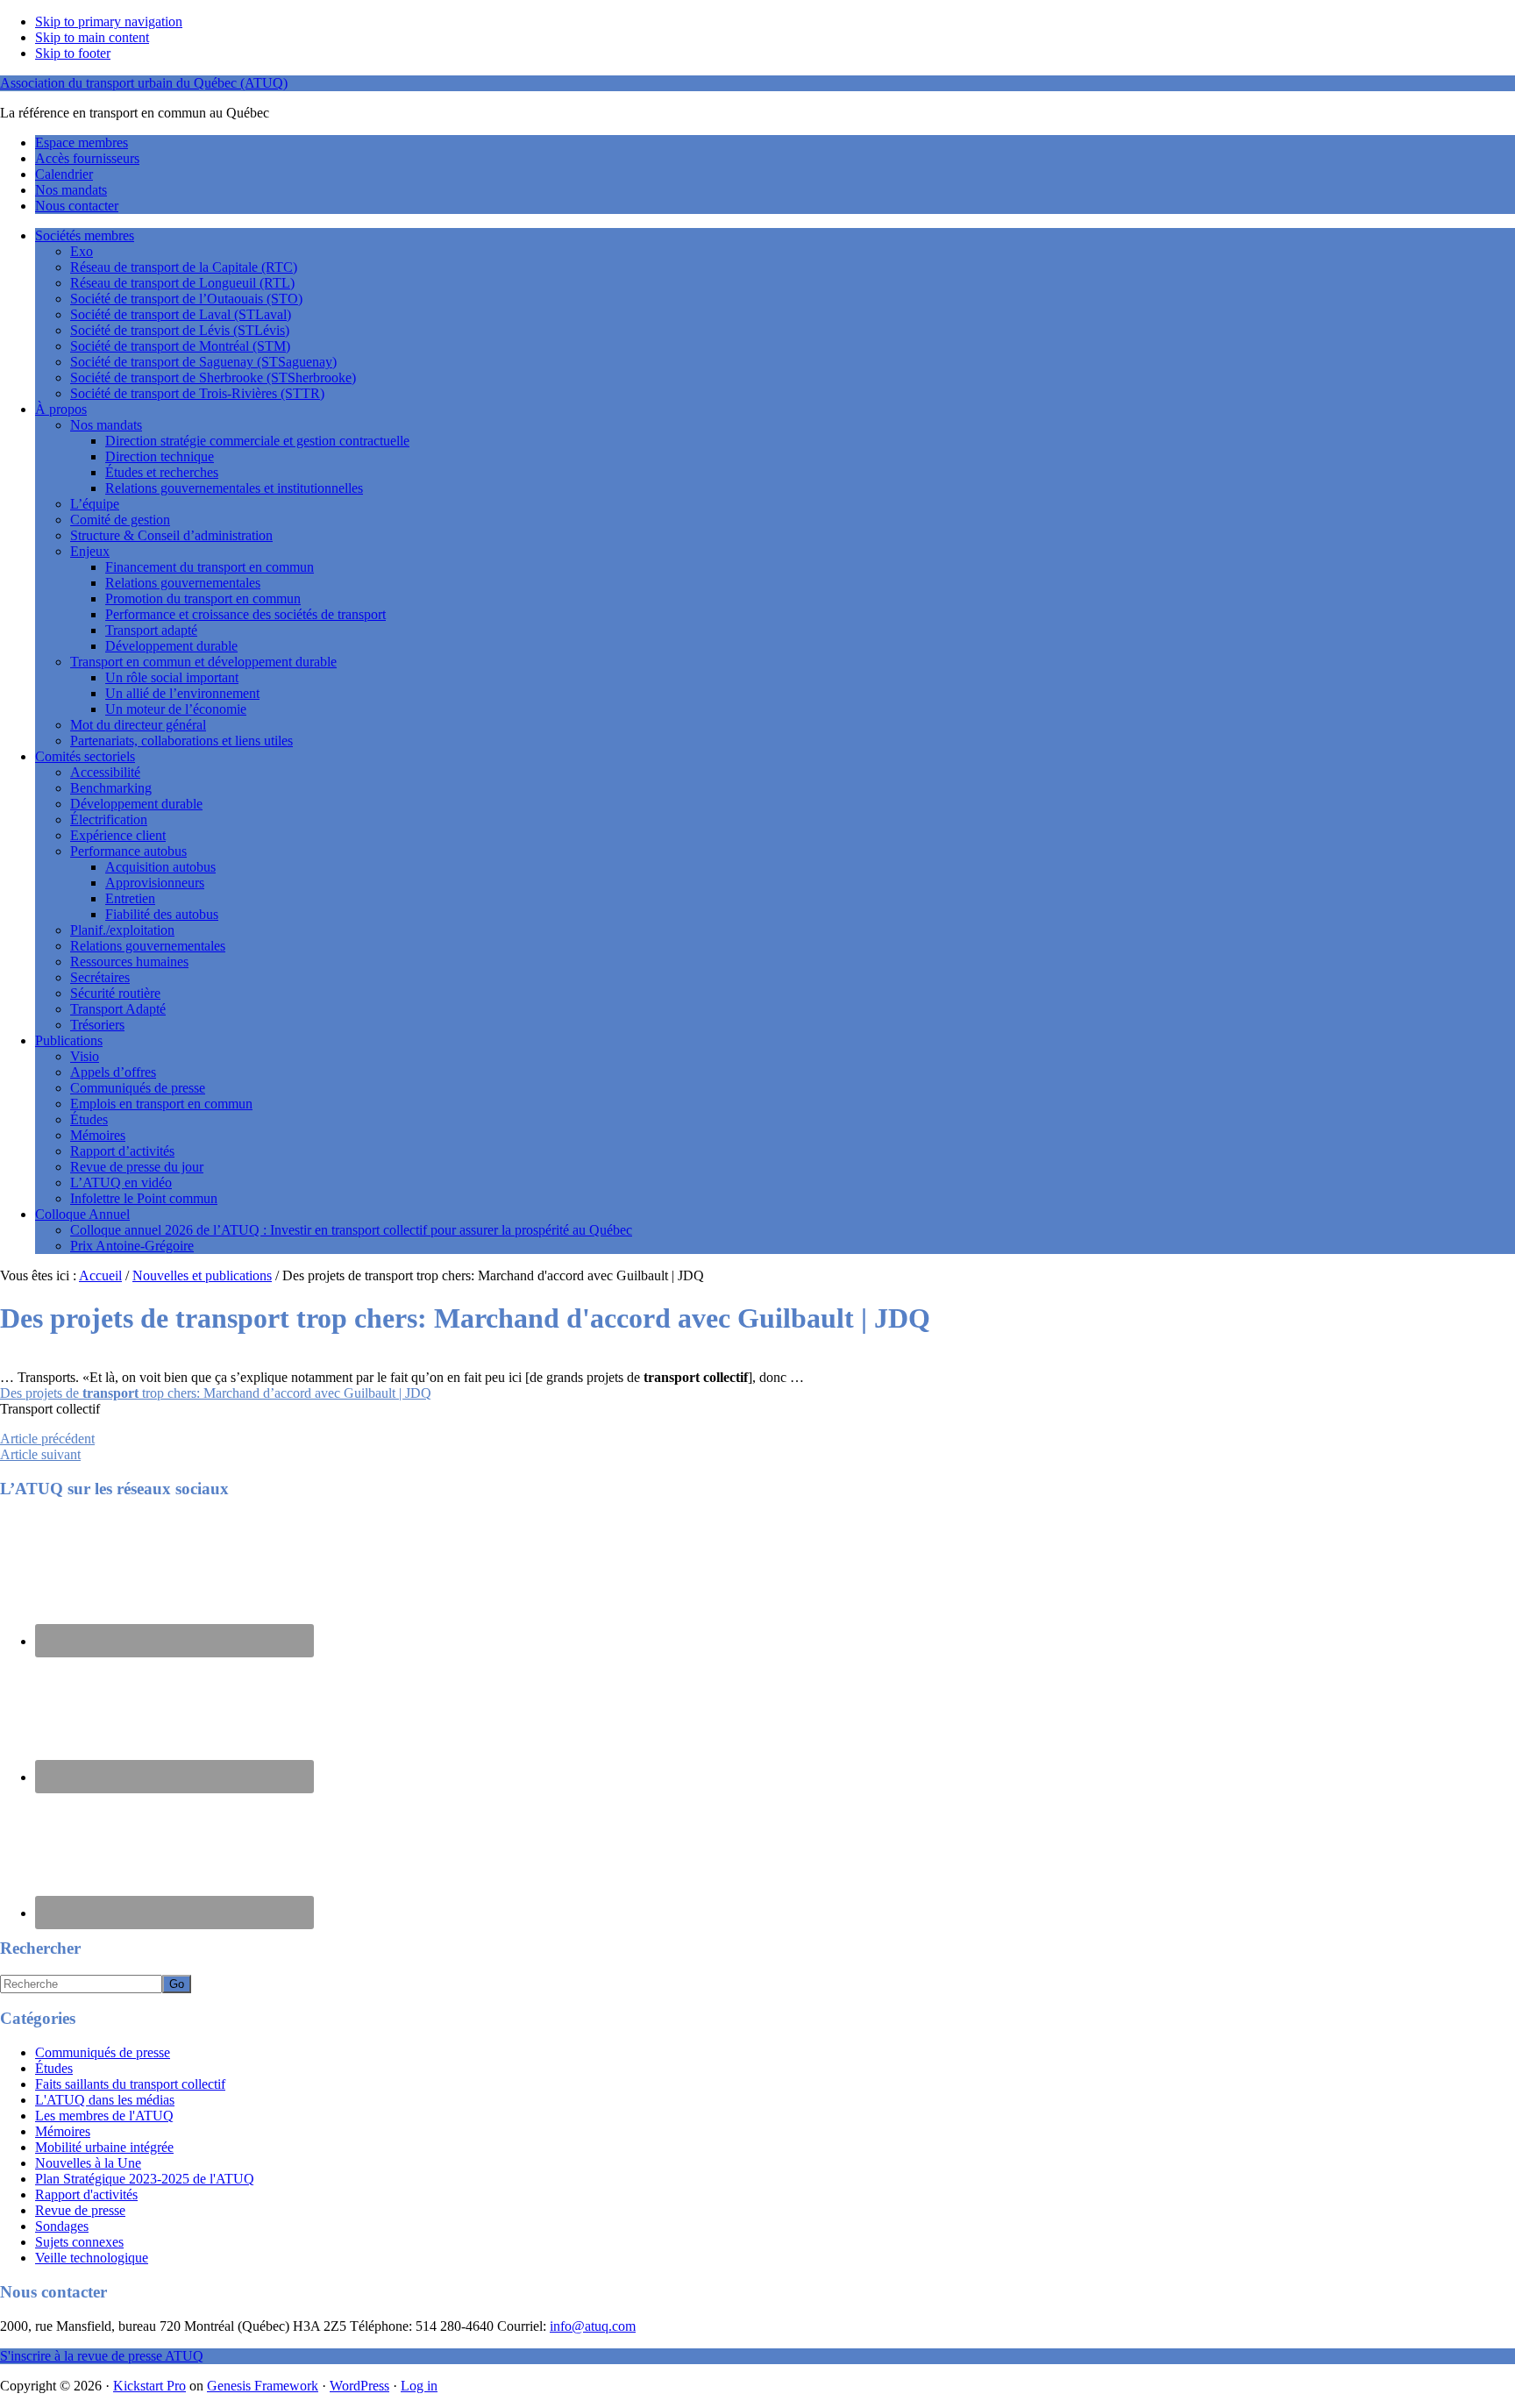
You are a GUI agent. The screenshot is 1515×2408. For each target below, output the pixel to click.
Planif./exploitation (122, 930)
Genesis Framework (263, 2386)
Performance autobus (128, 851)
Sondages (62, 2226)
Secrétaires (100, 977)
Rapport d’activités (122, 1151)
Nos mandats (106, 425)
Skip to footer (73, 53)
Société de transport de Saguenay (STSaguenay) (203, 362)
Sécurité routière (115, 993)
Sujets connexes (79, 2242)
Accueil (100, 1275)
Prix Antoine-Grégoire (132, 1246)
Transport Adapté (118, 1009)
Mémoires (98, 1135)
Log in (419, 2386)
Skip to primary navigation (109, 21)
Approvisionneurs (155, 883)
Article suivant (40, 1454)
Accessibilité (105, 772)
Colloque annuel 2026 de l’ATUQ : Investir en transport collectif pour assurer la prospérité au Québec (351, 1230)
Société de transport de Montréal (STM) (180, 346)
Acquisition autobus (160, 867)
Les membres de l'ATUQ (104, 2116)
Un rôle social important (172, 677)
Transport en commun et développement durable (203, 662)
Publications (69, 1040)
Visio (85, 1056)
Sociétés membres (85, 235)
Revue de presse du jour (137, 1167)
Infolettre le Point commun (144, 1198)
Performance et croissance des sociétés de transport (245, 614)
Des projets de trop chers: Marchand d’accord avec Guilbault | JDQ (216, 1393)
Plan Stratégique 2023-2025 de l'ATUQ (145, 2179)
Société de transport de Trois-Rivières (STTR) (197, 393)
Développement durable (171, 646)
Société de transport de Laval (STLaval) (181, 314)
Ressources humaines (129, 962)
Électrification (109, 819)
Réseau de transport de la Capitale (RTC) (184, 267)
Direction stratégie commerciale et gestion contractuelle (257, 441)
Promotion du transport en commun (203, 598)
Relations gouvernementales (183, 583)
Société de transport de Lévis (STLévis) (180, 330)
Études (89, 1119)
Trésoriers (97, 1025)
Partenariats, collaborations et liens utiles (181, 741)
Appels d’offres (113, 1072)
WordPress (359, 2386)
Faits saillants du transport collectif (130, 2084)
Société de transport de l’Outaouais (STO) (186, 299)
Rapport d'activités (86, 2194)
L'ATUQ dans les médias (105, 2100)
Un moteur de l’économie (176, 709)
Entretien (130, 898)
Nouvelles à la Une (88, 2163)
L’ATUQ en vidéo (121, 1183)
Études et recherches (162, 472)
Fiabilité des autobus (162, 914)
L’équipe (95, 504)
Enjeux (90, 551)
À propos (61, 409)
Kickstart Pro (149, 2386)
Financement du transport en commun (210, 567)
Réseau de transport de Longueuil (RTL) (182, 283)
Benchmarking (111, 788)
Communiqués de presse (138, 1088)
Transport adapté (151, 630)
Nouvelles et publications (202, 1275)
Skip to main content (92, 37)
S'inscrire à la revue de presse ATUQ (102, 2356)
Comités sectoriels (85, 756)
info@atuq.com (593, 2326)
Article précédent (47, 1439)
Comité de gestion (120, 520)
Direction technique (160, 456)
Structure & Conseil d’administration (171, 535)
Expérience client (118, 835)
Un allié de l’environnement (182, 693)
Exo (82, 251)
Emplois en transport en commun (161, 1104)
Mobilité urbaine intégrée (104, 2147)
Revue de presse (80, 2210)
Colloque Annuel (82, 1214)
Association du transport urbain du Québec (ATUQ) (144, 83)
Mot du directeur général (138, 725)
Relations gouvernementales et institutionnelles (234, 488)
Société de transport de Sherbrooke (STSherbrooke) (213, 378)
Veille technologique (92, 2258)
